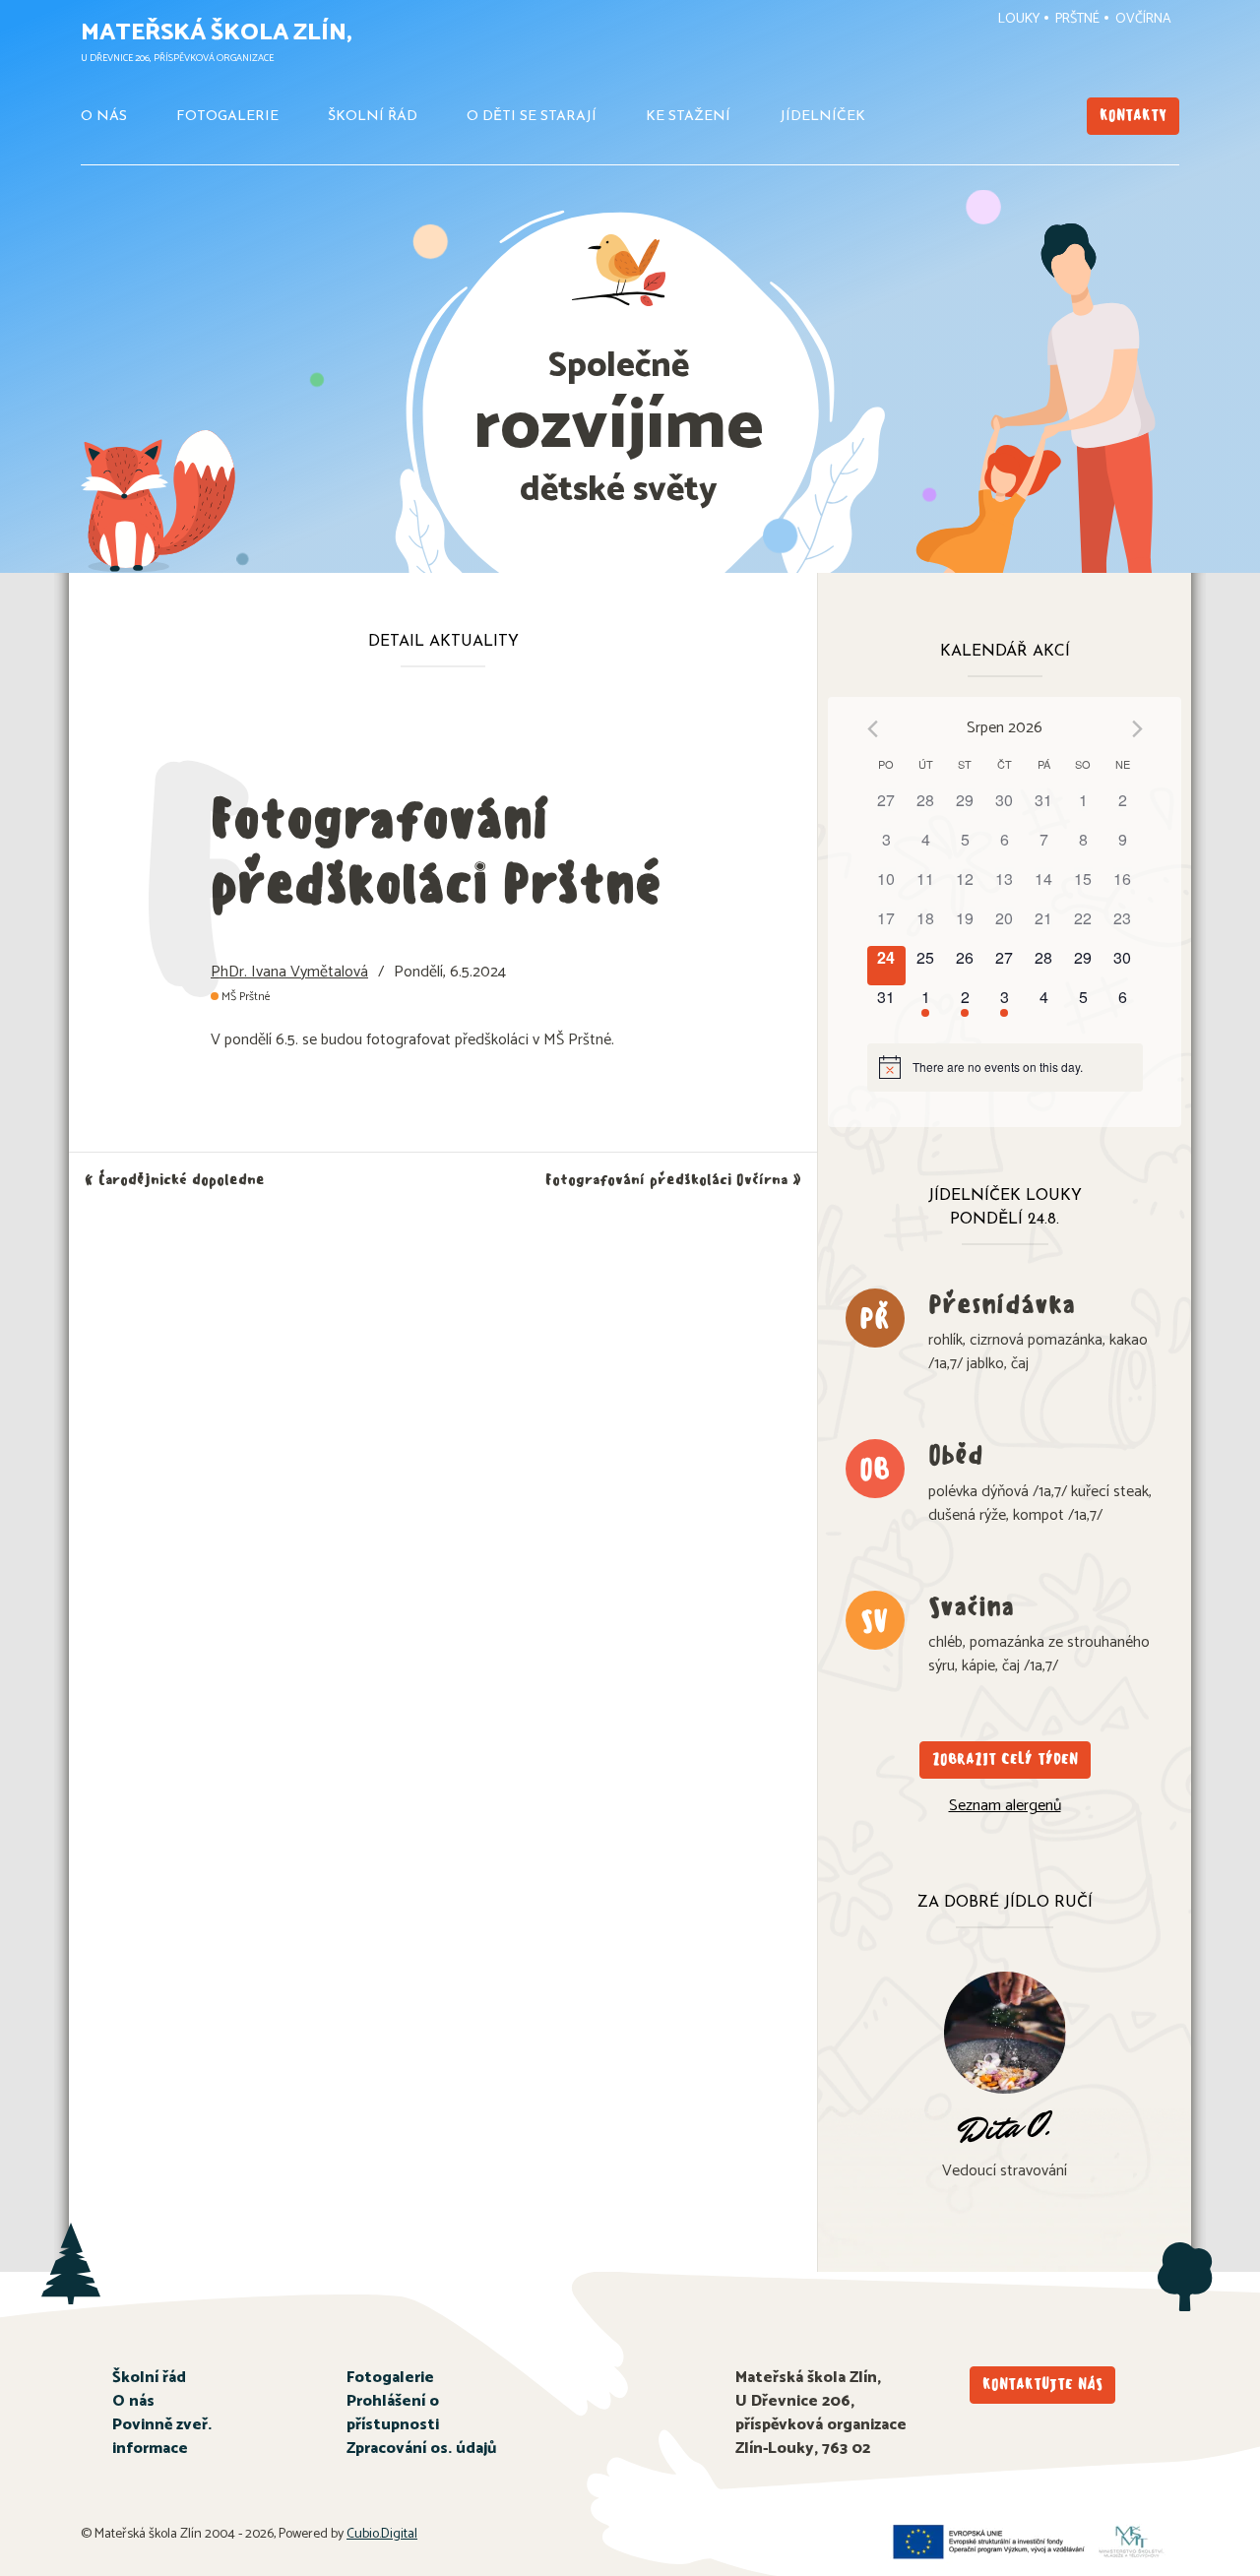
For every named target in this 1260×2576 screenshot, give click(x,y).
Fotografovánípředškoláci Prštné (436, 851)
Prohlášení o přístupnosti (393, 2413)
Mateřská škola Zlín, (217, 33)
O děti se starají (532, 117)
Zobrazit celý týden (1005, 1759)
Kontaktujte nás (1042, 2385)
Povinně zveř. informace (162, 2437)
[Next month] (1137, 729)
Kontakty (1133, 116)
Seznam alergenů (1005, 1806)
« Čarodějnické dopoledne (175, 1180)
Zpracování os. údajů (421, 2449)
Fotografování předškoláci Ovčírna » (673, 1180)
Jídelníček (822, 117)
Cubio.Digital (382, 2534)
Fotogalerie (227, 117)
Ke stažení (688, 117)
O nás (104, 117)
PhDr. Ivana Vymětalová (289, 972)
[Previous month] (873, 729)
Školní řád (373, 117)
